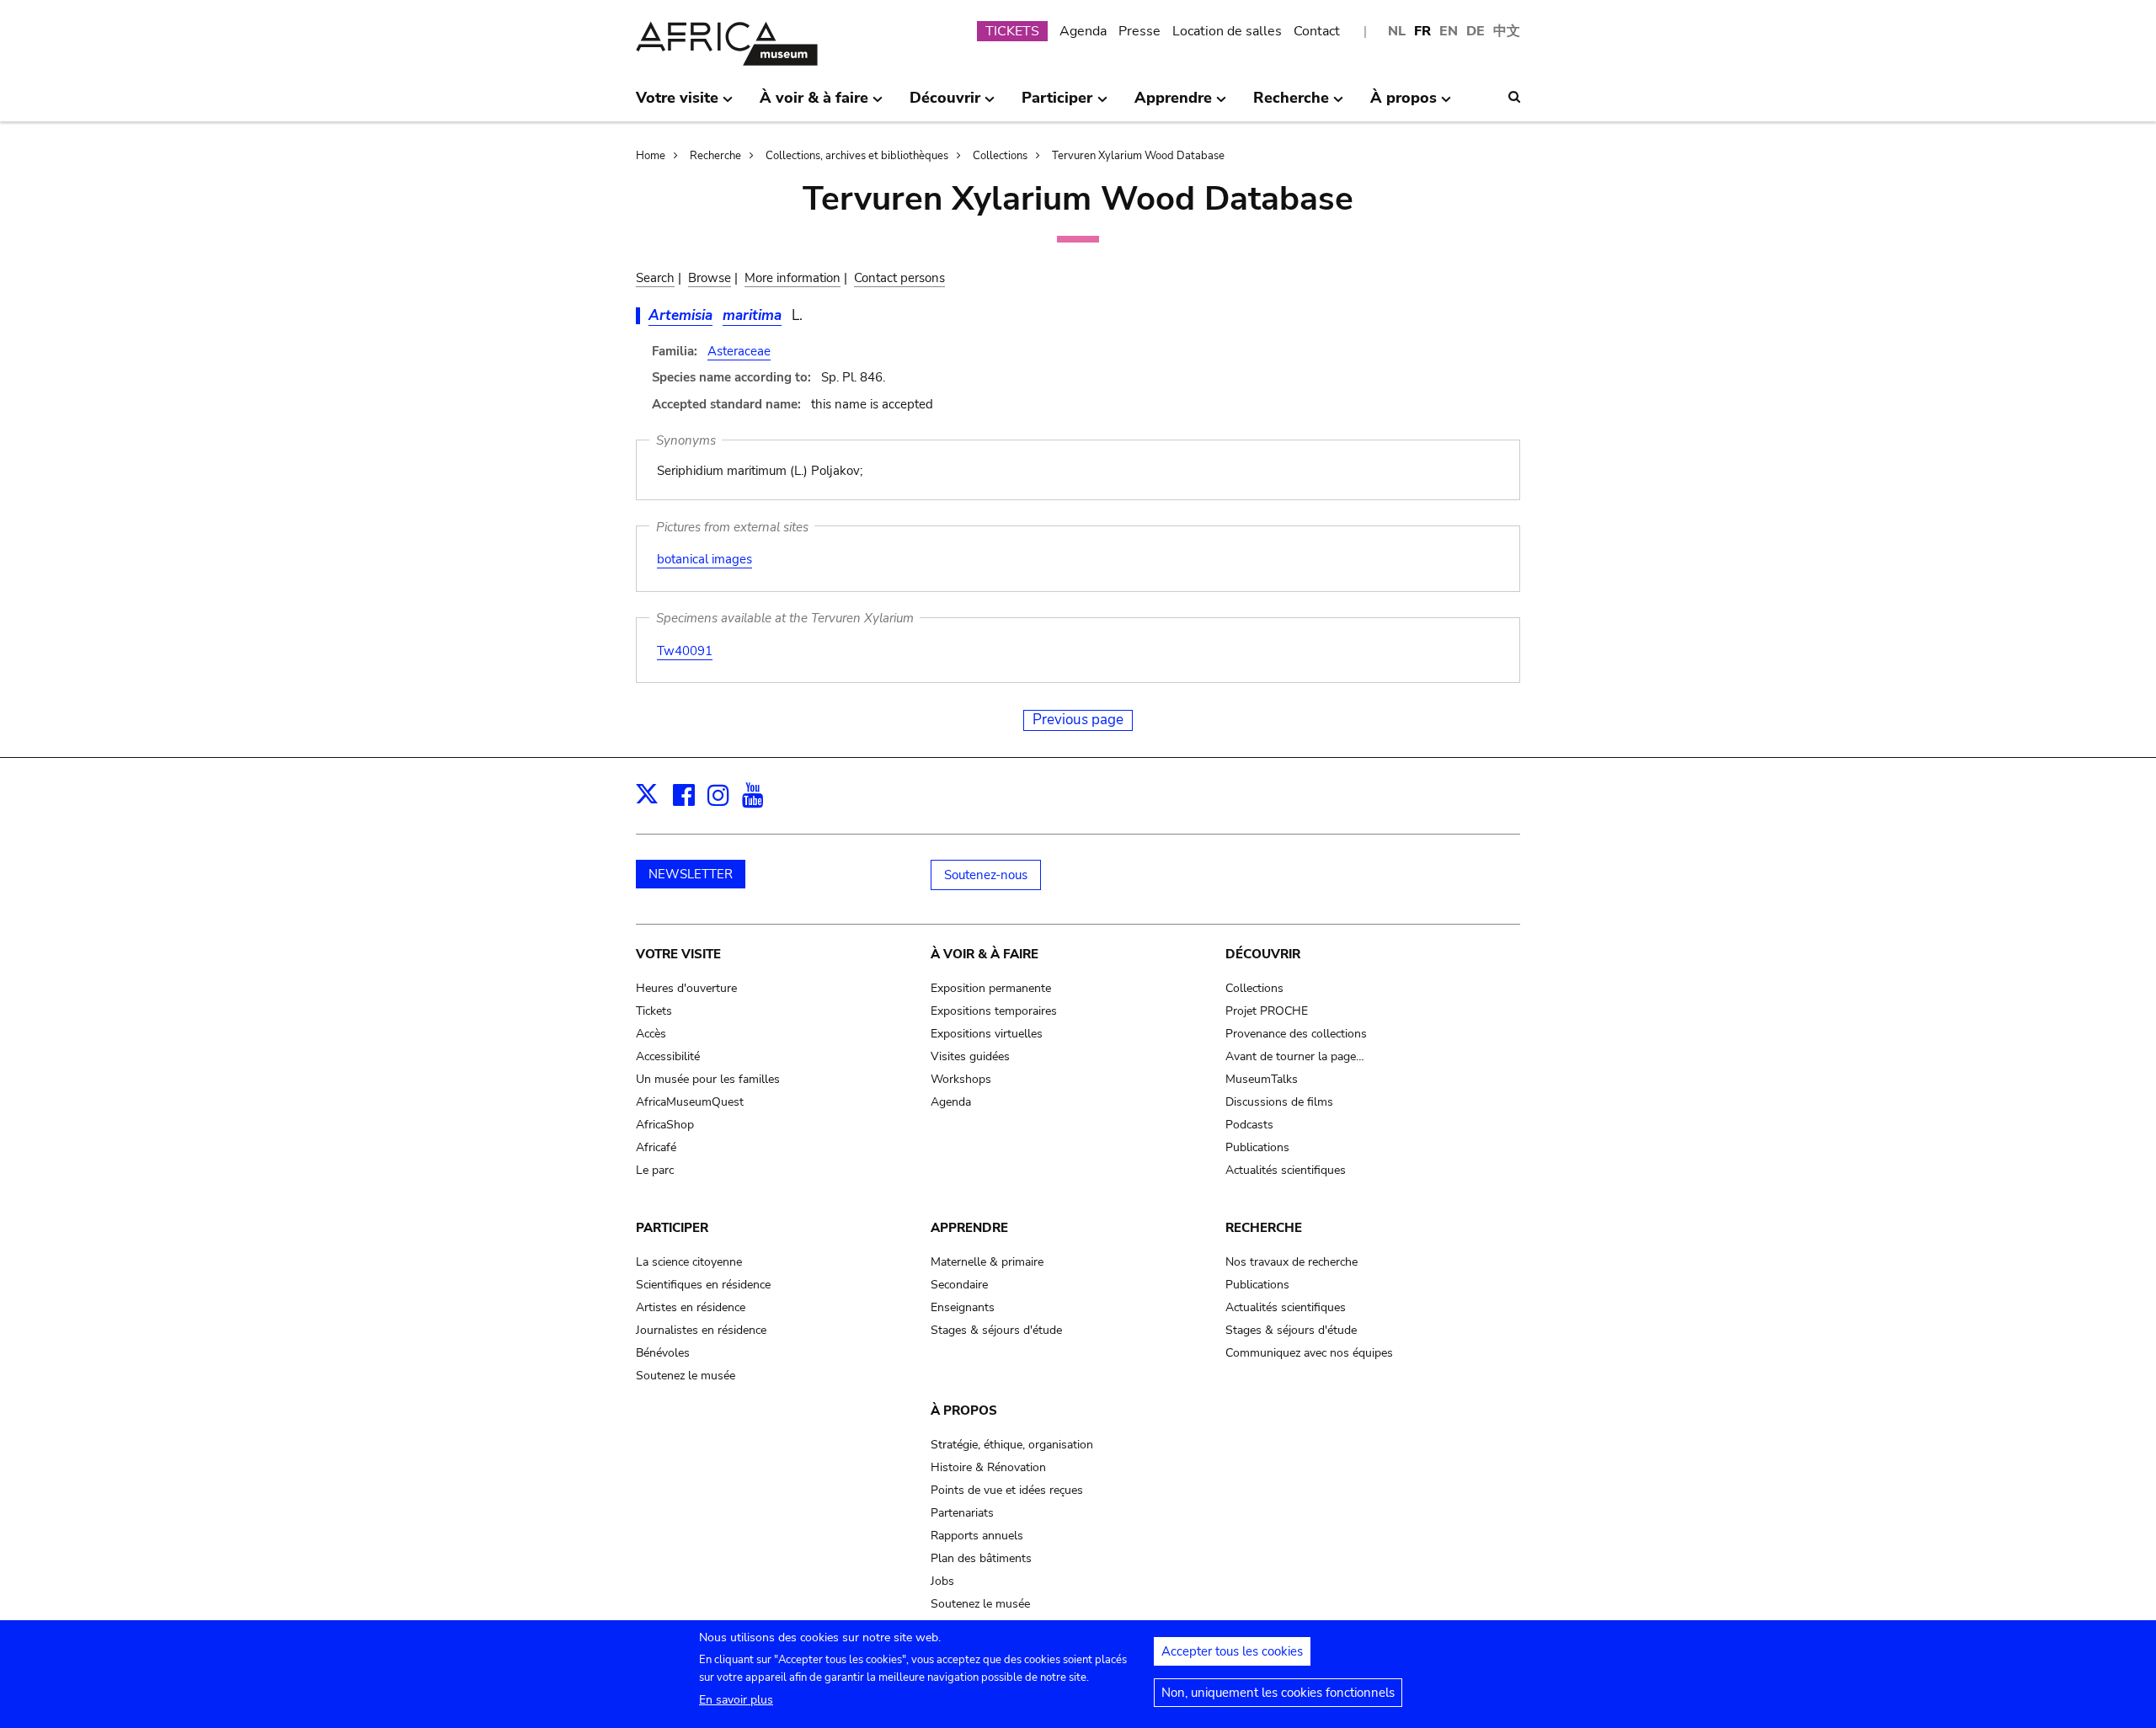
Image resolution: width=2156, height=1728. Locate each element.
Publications (1257, 1147)
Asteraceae (739, 351)
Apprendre (969, 1228)
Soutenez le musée (686, 1376)
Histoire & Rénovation (988, 1467)
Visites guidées (970, 1056)
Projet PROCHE (1267, 1011)
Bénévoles (663, 1353)
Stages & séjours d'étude (996, 1330)
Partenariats (962, 1513)
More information (792, 278)
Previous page (1078, 720)
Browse (710, 278)
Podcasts (1249, 1125)
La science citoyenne (689, 1262)
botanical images (704, 559)
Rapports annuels (977, 1536)
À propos (964, 1411)
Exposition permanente (991, 988)
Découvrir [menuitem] (945, 104)
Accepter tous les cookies (1232, 1651)
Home (651, 156)
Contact (1317, 31)
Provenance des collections (1296, 1034)
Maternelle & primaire (987, 1262)
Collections (1000, 156)
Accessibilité (668, 1056)
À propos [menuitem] (1404, 104)
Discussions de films (1279, 1102)
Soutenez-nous (986, 875)
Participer (672, 1228)
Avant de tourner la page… (1295, 1056)
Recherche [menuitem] (1291, 104)
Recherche (715, 156)
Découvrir (1263, 954)
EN (1449, 31)
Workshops (961, 1079)
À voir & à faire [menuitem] (814, 104)
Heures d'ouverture (686, 988)
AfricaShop (665, 1125)
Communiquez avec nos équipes (1309, 1353)
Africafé (656, 1147)
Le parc (655, 1170)
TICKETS (1012, 31)
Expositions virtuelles (987, 1034)
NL (1397, 31)
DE (1476, 31)
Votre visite (678, 954)
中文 (1507, 31)
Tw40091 (685, 651)
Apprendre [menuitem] (1173, 104)
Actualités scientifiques (1286, 1170)
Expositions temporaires (994, 1011)
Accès (651, 1034)
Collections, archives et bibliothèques (857, 156)
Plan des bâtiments (981, 1558)
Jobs (942, 1581)
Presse (1139, 31)
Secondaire (959, 1285)
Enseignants (963, 1307)
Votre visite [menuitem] (677, 104)
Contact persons (899, 278)
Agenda (1083, 31)
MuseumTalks (1262, 1079)
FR (1422, 31)
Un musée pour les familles (708, 1079)
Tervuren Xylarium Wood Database (1138, 156)
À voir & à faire (985, 954)
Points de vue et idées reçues (1007, 1490)
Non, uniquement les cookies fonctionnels (1278, 1693)
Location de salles (1227, 31)
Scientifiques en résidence (703, 1285)
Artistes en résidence (691, 1307)
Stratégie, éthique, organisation (1012, 1445)
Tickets (654, 1011)
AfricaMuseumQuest (690, 1102)
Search (655, 278)
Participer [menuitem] (1057, 104)
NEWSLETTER (691, 874)
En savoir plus (736, 1700)
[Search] (1514, 97)
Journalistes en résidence (701, 1330)
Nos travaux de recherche (1291, 1262)
